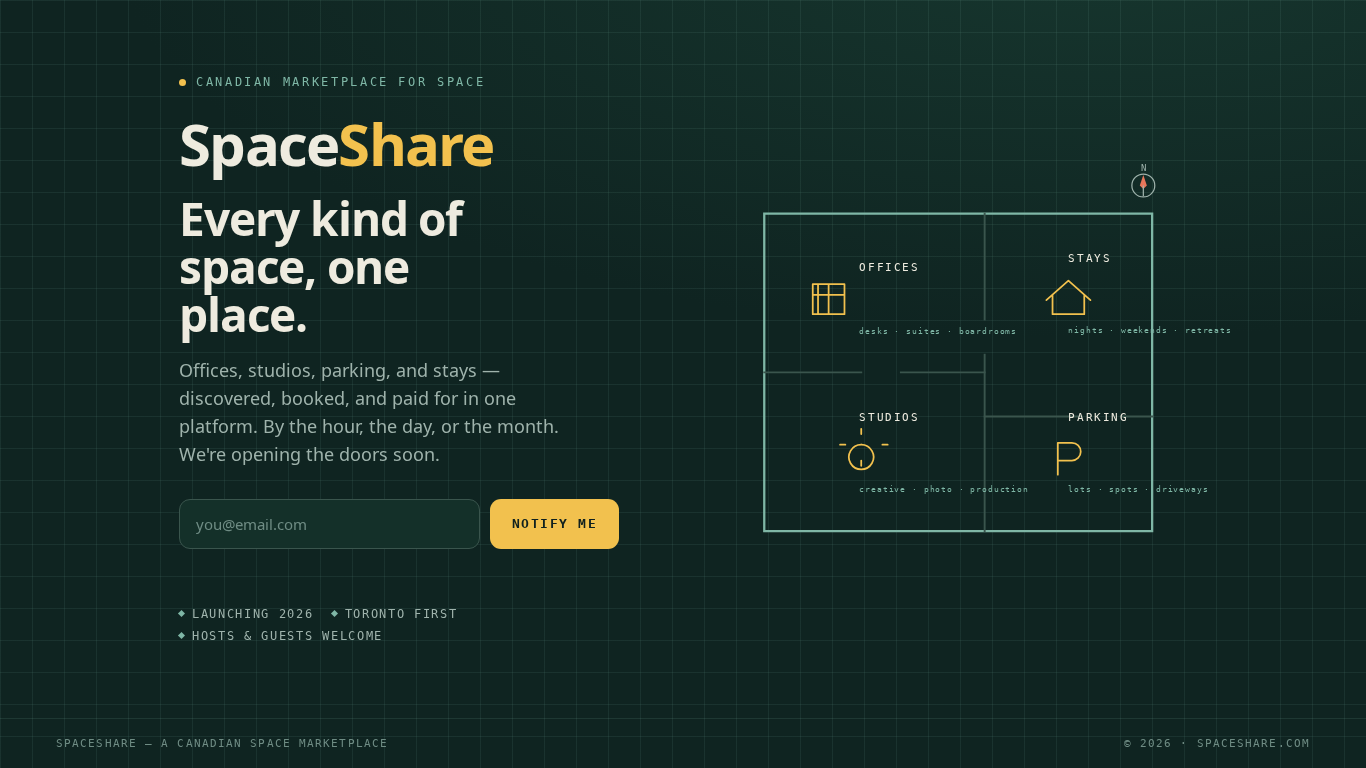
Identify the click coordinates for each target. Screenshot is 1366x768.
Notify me (555, 523)
